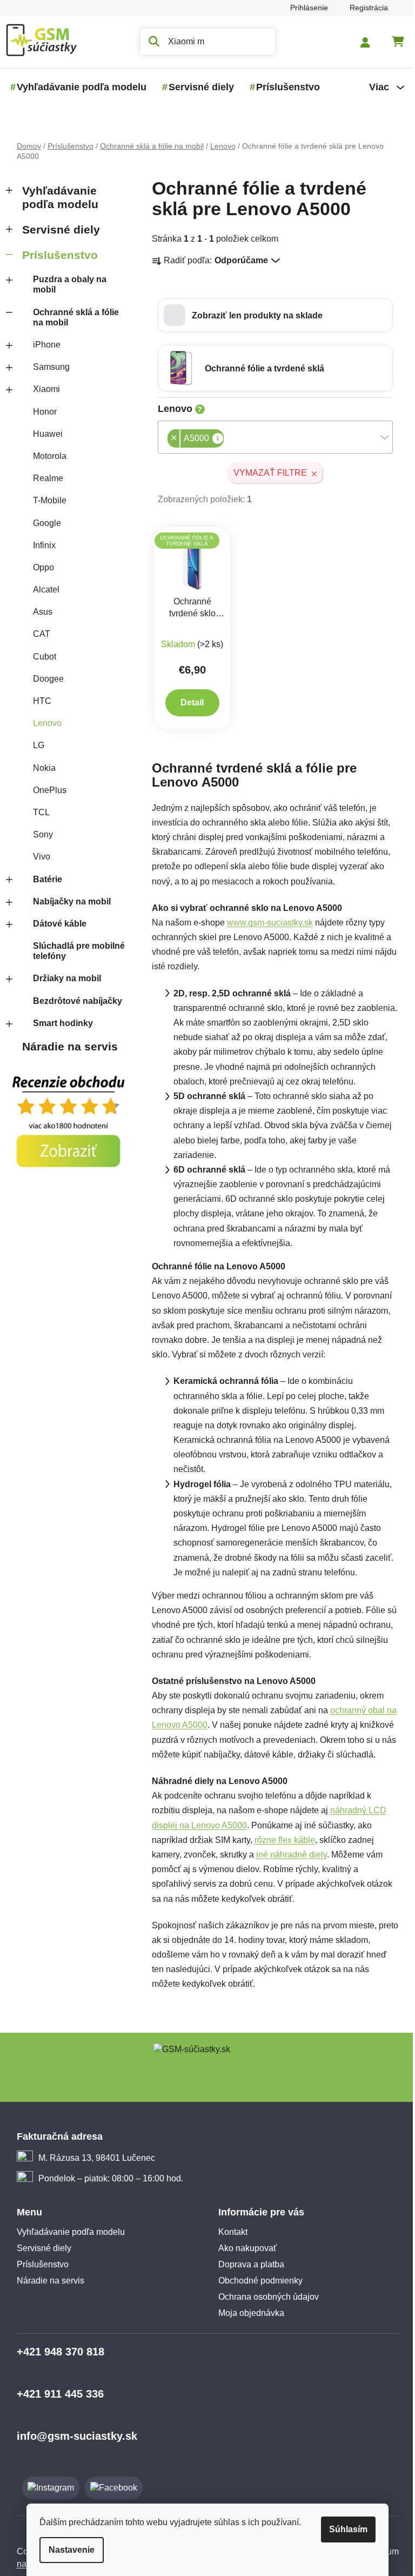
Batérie (43, 879)
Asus (38, 612)
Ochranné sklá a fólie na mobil (72, 317)
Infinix (40, 545)
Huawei (43, 434)
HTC (38, 701)
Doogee (44, 679)
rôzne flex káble (280, 1840)
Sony (39, 834)
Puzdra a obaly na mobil (65, 284)
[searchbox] (223, 440)
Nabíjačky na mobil (68, 901)
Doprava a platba (247, 2264)
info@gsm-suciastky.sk (73, 2436)
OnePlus (45, 790)
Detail (188, 703)
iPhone (42, 345)
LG (34, 745)
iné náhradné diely (287, 1855)
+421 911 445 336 (56, 2394)
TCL (37, 812)
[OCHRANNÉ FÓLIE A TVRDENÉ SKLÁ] (188, 561)
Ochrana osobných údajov (265, 2297)
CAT (37, 634)
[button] (271, 315)
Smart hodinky (59, 1023)
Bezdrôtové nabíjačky (73, 1001)
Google (43, 523)
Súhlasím (344, 2529)
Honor (41, 412)
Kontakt (229, 2232)
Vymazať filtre (266, 473)
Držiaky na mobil (63, 978)
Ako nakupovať (244, 2248)
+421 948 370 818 (56, 2352)
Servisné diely (57, 229)
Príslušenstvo (56, 255)
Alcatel (42, 590)
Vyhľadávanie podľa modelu (56, 197)
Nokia (40, 768)
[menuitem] (77, 87)
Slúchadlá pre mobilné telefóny (75, 951)
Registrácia (364, 8)
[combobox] (271, 437)
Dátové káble (55, 924)
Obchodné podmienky (257, 2281)
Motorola (45, 456)
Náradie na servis (66, 1046)
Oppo (39, 567)
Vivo (37, 857)
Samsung (47, 367)
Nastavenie (68, 2550)
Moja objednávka (247, 2313)
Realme (44, 478)
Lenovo (43, 723)
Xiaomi (42, 389)
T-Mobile (45, 500)
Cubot (40, 657)
